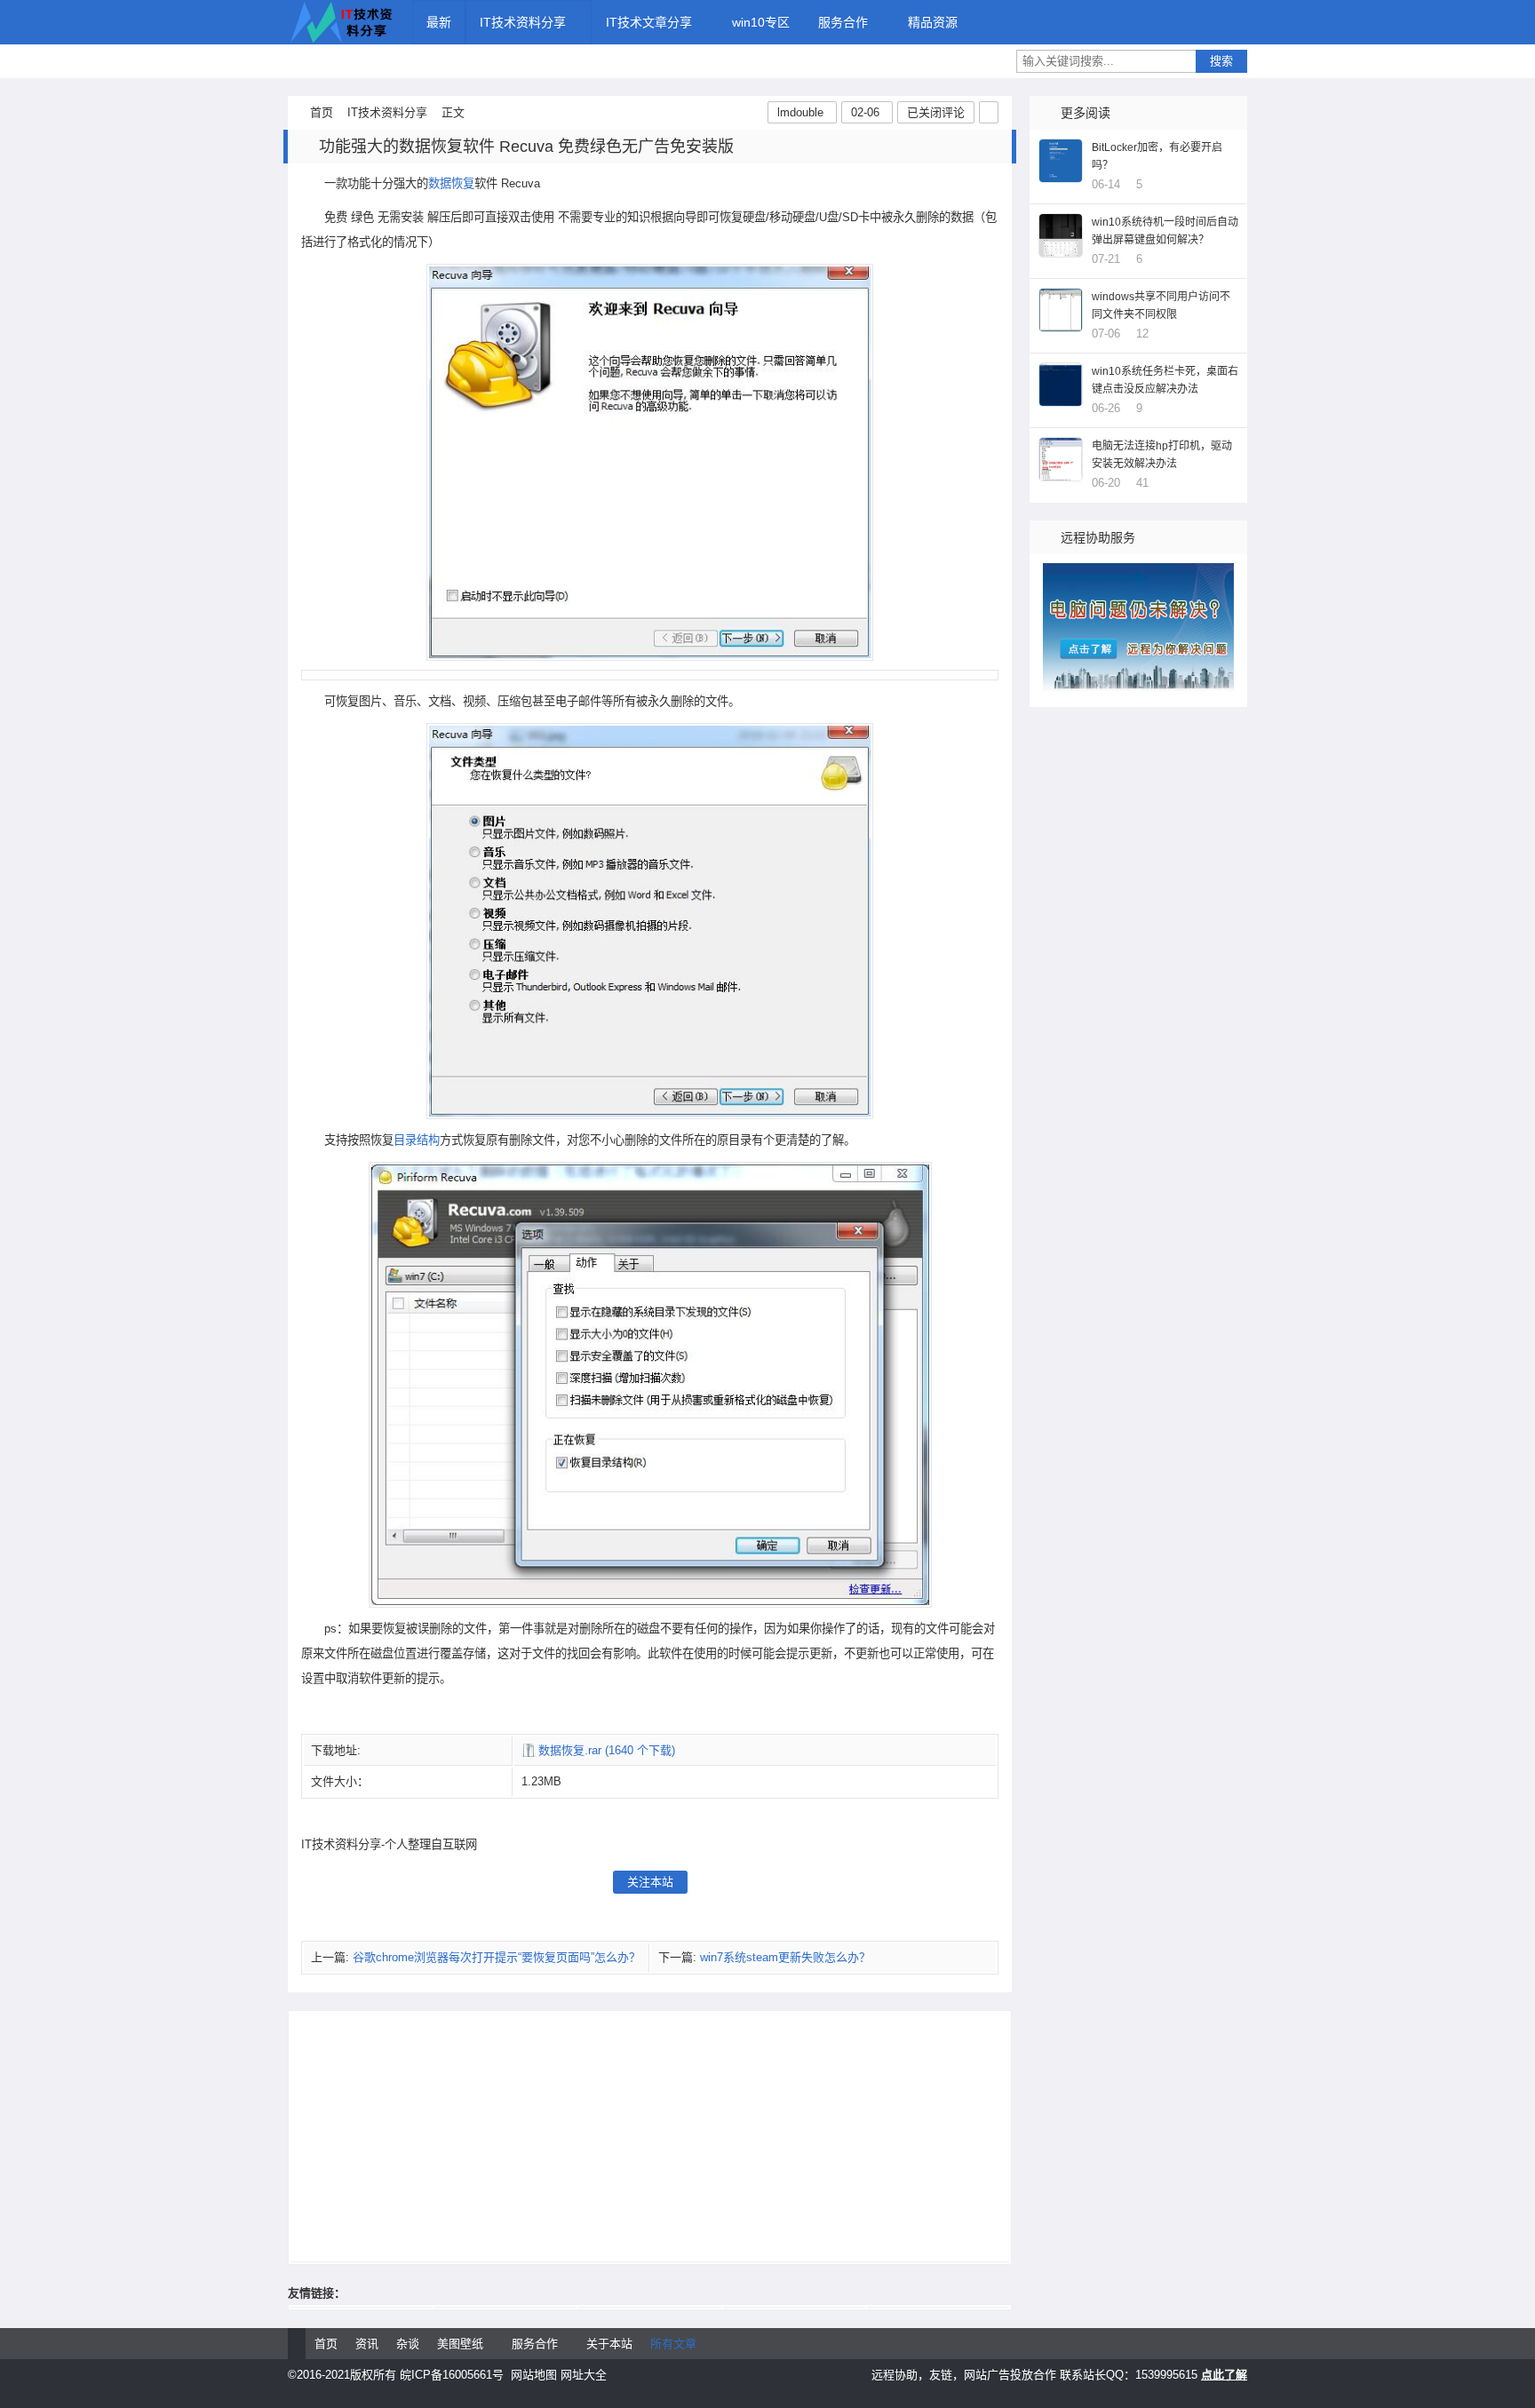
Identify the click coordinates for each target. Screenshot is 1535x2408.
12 (1142, 334)
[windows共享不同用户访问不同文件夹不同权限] (1061, 310)
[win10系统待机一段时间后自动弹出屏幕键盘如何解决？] (1061, 235)
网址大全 (584, 2375)
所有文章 (673, 2344)
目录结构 (417, 1140)
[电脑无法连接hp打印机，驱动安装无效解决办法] (1061, 459)
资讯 (367, 2344)
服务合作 (843, 22)
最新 (439, 22)
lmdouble (800, 112)
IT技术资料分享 (341, 22)
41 (1142, 483)
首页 (322, 112)
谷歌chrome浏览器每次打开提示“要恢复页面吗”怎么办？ (497, 1957)
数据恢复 (451, 183)
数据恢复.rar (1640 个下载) (607, 1750)
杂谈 (408, 2344)
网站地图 (534, 2375)
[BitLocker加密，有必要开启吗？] (1061, 161)
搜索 (1221, 61)
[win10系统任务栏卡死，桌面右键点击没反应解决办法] (1061, 385)
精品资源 (933, 22)
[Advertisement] (650, 2137)
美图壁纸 (460, 2344)
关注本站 (650, 1882)
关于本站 (609, 2344)
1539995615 (1166, 2375)
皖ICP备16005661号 (452, 2375)
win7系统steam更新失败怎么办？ (785, 1957)
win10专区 (761, 22)
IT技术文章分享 (649, 22)
